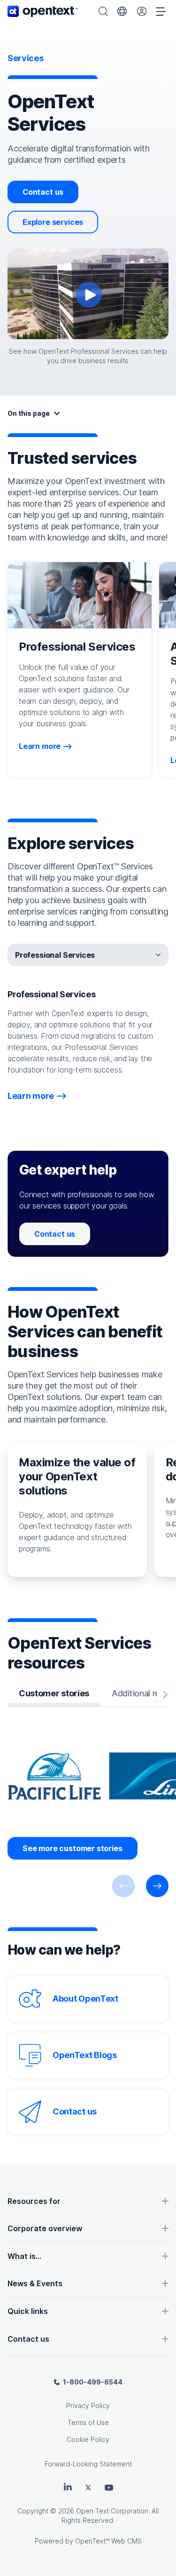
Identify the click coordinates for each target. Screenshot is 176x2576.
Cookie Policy (88, 2439)
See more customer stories (73, 1848)
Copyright (33, 2511)
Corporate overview (45, 2228)
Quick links (28, 2311)
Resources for (34, 2201)
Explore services (53, 222)
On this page (29, 413)
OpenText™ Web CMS (108, 2541)
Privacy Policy (88, 2405)
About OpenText (85, 1999)
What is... (24, 2256)
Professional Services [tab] (55, 955)
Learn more (40, 746)
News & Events (35, 2283)
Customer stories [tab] (54, 1693)
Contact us (43, 192)
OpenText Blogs (85, 2055)
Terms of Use (88, 2422)
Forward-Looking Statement (88, 2464)
